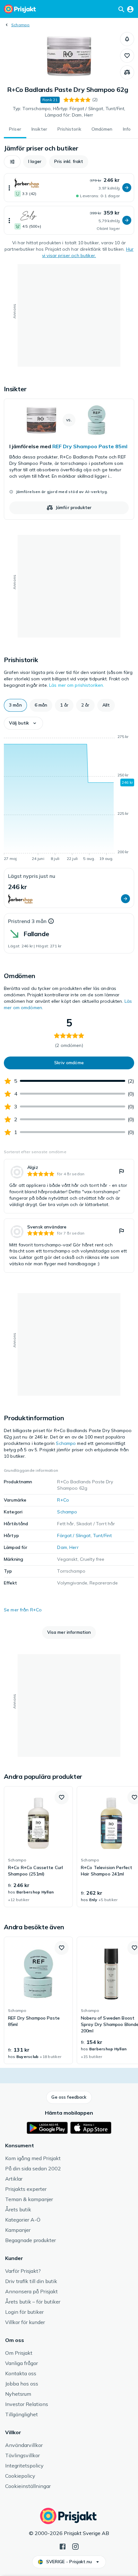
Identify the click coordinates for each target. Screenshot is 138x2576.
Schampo (21, 25)
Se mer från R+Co (23, 1610)
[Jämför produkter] (127, 72)
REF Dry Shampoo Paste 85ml (90, 446)
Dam (62, 1547)
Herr (74, 1547)
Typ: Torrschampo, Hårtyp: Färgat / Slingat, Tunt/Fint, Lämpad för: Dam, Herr (69, 112)
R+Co (63, 1500)
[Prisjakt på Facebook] (63, 2546)
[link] (69, 459)
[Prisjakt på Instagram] (75, 2546)
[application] (69, 799)
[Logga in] (130, 9)
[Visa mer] (9, 188)
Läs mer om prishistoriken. (77, 685)
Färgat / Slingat (74, 1535)
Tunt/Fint (102, 1535)
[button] (127, 39)
